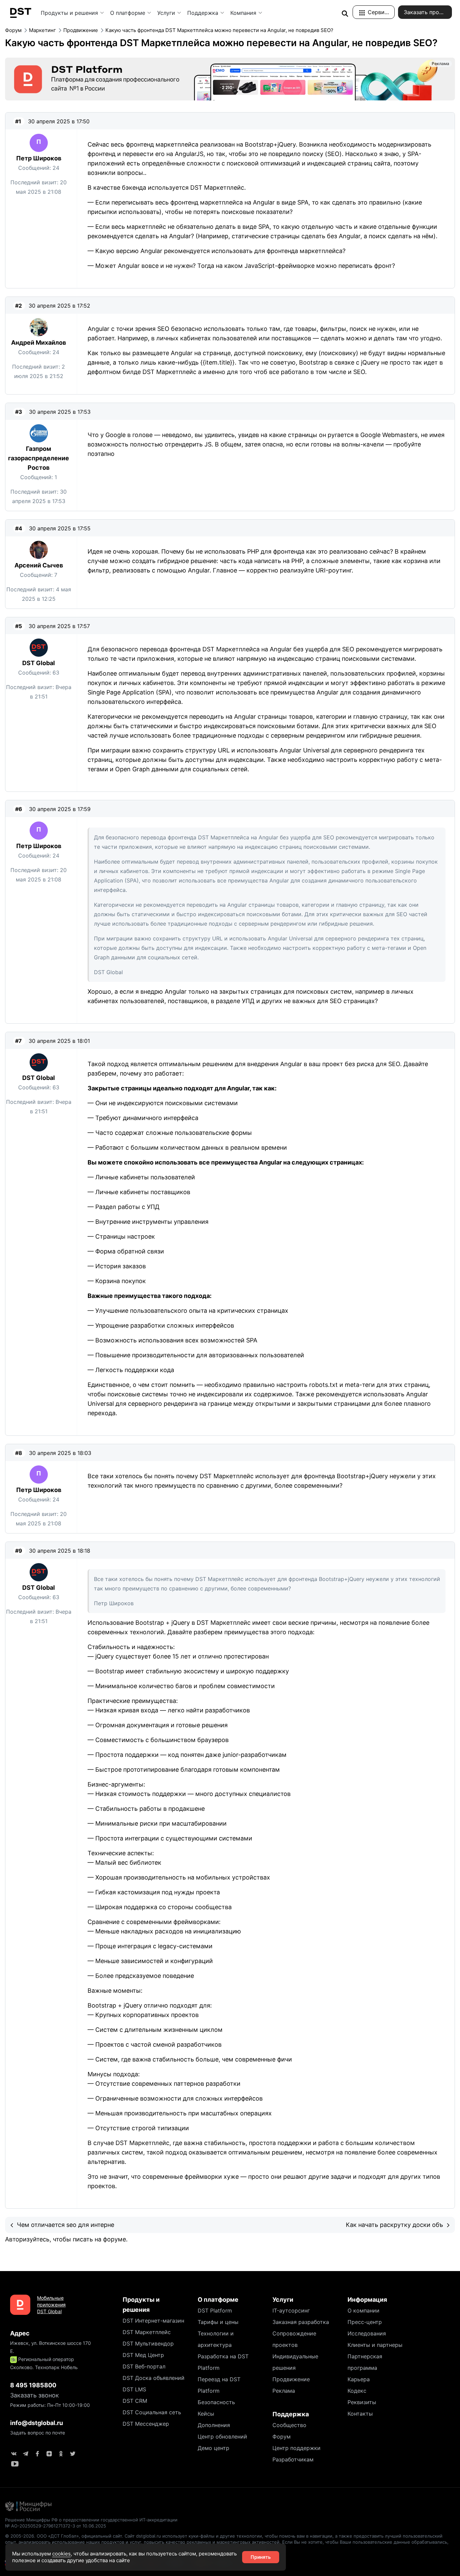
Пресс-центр (365, 2322)
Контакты (360, 2414)
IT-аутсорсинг (291, 2310)
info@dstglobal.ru (37, 2423)
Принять (261, 2557)
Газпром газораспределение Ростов (39, 458)
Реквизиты (362, 2402)
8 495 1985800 (33, 2385)
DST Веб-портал (144, 2366)
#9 (19, 1551)
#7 (19, 1041)
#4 (19, 528)
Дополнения (214, 2425)
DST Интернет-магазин (153, 2321)
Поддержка (203, 13)
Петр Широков (39, 158)
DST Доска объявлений (154, 2378)
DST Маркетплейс (147, 2332)
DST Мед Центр (143, 2355)
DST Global (39, 663)
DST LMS (134, 2389)
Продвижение (291, 2379)
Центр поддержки (297, 2448)
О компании (364, 2310)
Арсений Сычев (39, 565)
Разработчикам (293, 2459)
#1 (18, 121)
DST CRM (135, 2401)
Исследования (367, 2333)
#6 (19, 809)
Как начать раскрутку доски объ (395, 2225)
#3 (19, 412)
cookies (61, 2554)
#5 (19, 626)
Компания (243, 13)
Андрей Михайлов (39, 343)
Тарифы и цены (218, 2322)
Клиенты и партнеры (375, 2345)
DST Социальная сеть (152, 2412)
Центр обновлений (222, 2437)
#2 (19, 306)
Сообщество (289, 2425)
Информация (367, 2300)
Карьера (359, 2379)
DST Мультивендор (148, 2344)
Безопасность (216, 2402)
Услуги (166, 13)
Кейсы (206, 2414)
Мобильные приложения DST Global (51, 2305)
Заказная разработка (301, 2322)
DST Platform (215, 2310)
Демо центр (213, 2448)
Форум (282, 2437)
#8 (19, 1453)
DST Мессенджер (146, 2424)
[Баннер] (230, 79)
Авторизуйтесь (27, 2239)
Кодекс (357, 2391)
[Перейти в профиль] (39, 143)
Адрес (20, 2333)
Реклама (284, 2391)
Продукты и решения (69, 13)
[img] (345, 13)
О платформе (128, 13)
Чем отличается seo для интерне (65, 2225)
